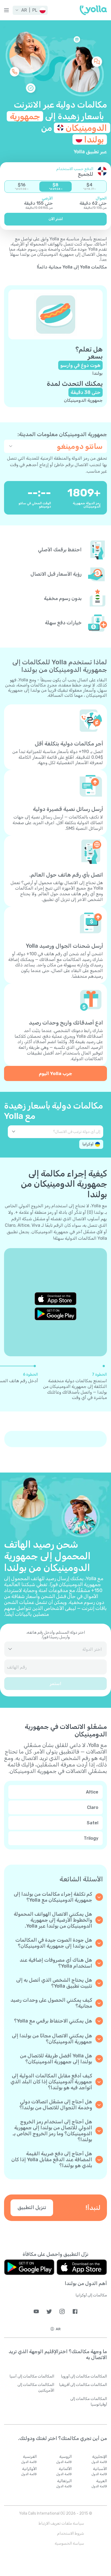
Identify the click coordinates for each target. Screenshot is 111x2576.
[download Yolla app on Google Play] (55, 1314)
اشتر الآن (56, 219)
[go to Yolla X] (49, 2311)
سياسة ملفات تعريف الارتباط (61, 2523)
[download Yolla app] (82, 2267)
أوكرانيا (88, 1144)
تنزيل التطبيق (32, 2207)
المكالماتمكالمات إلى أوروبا (84, 2376)
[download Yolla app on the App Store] (55, 1299)
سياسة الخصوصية (69, 2543)
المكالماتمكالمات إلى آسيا (32, 2376)
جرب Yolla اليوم (55, 1073)
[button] (30, 10)
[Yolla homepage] (93, 10)
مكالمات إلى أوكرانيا (91, 2295)
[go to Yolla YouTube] (36, 2311)
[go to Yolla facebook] (75, 2311)
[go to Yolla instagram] (62, 2311)
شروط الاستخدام (71, 2533)
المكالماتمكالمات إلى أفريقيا (83, 2385)
